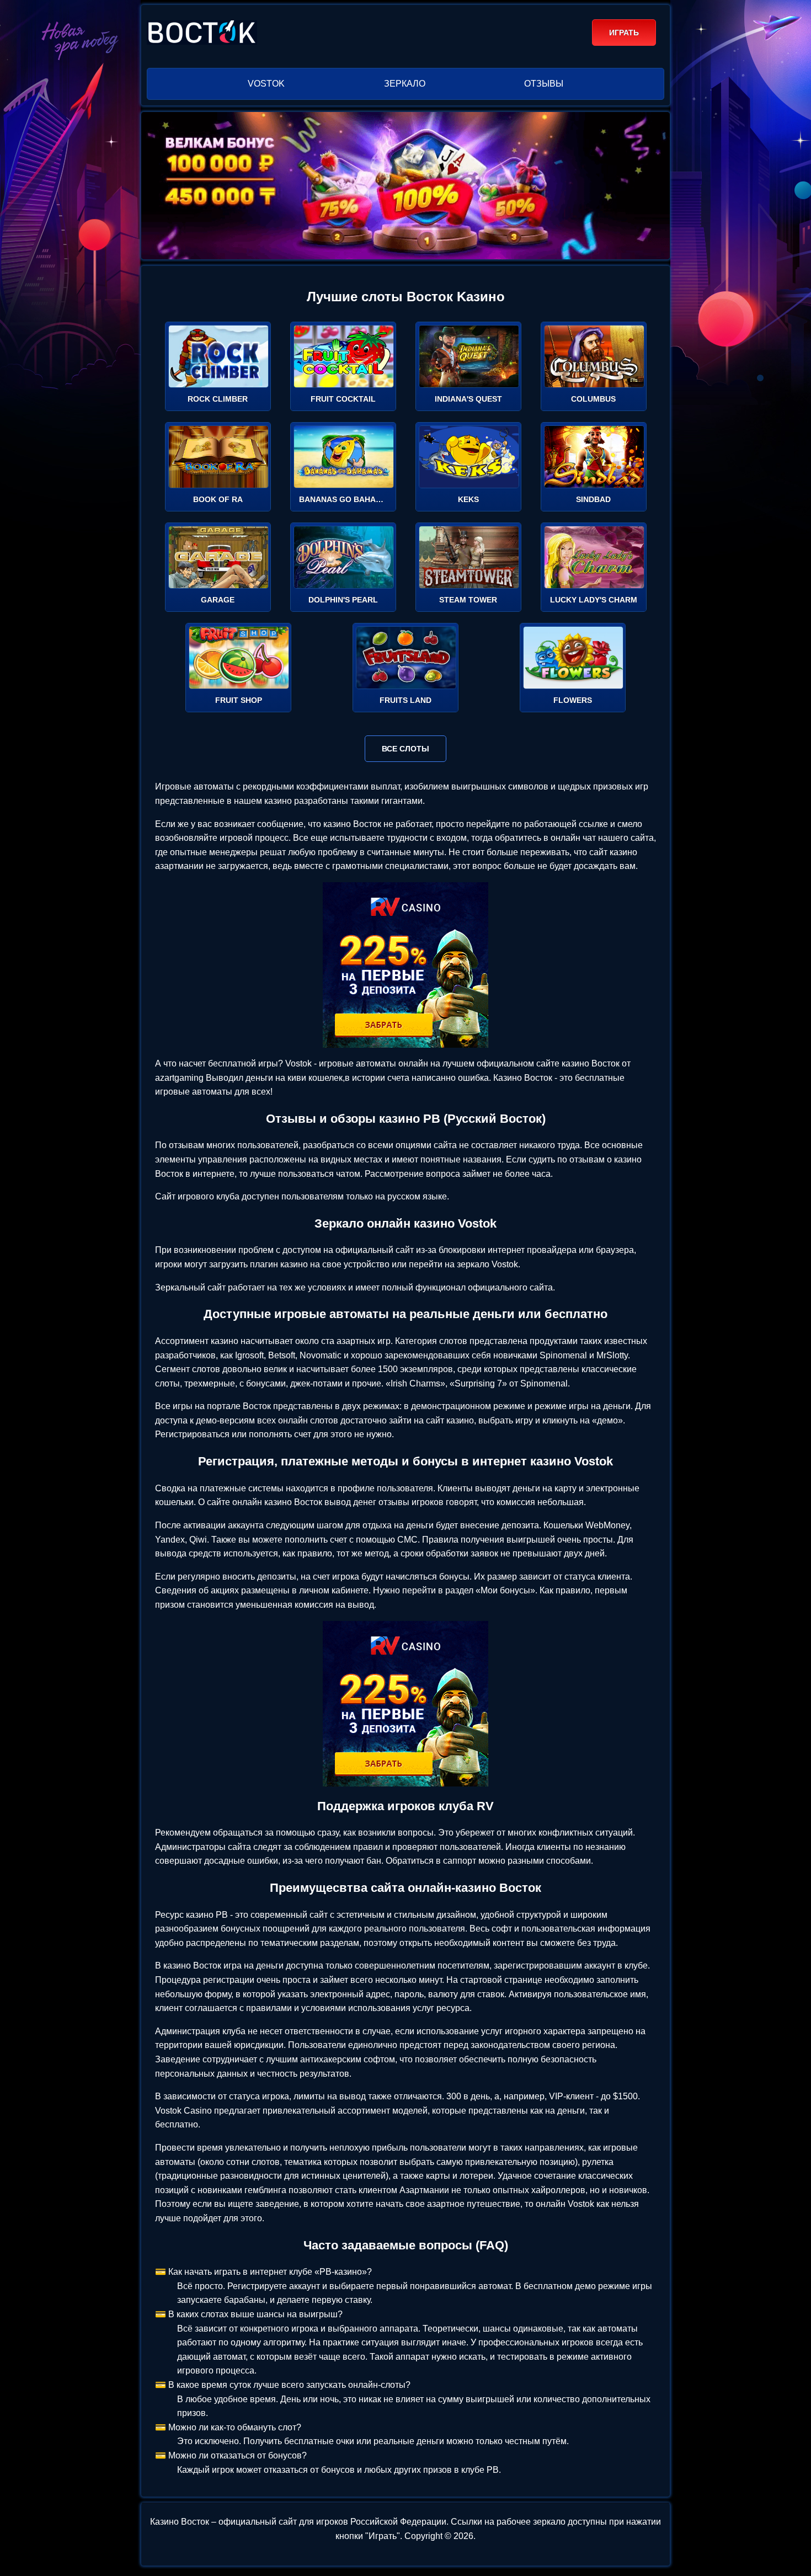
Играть (624, 33)
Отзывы (544, 84)
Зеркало (405, 84)
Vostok (266, 84)
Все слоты (405, 749)
